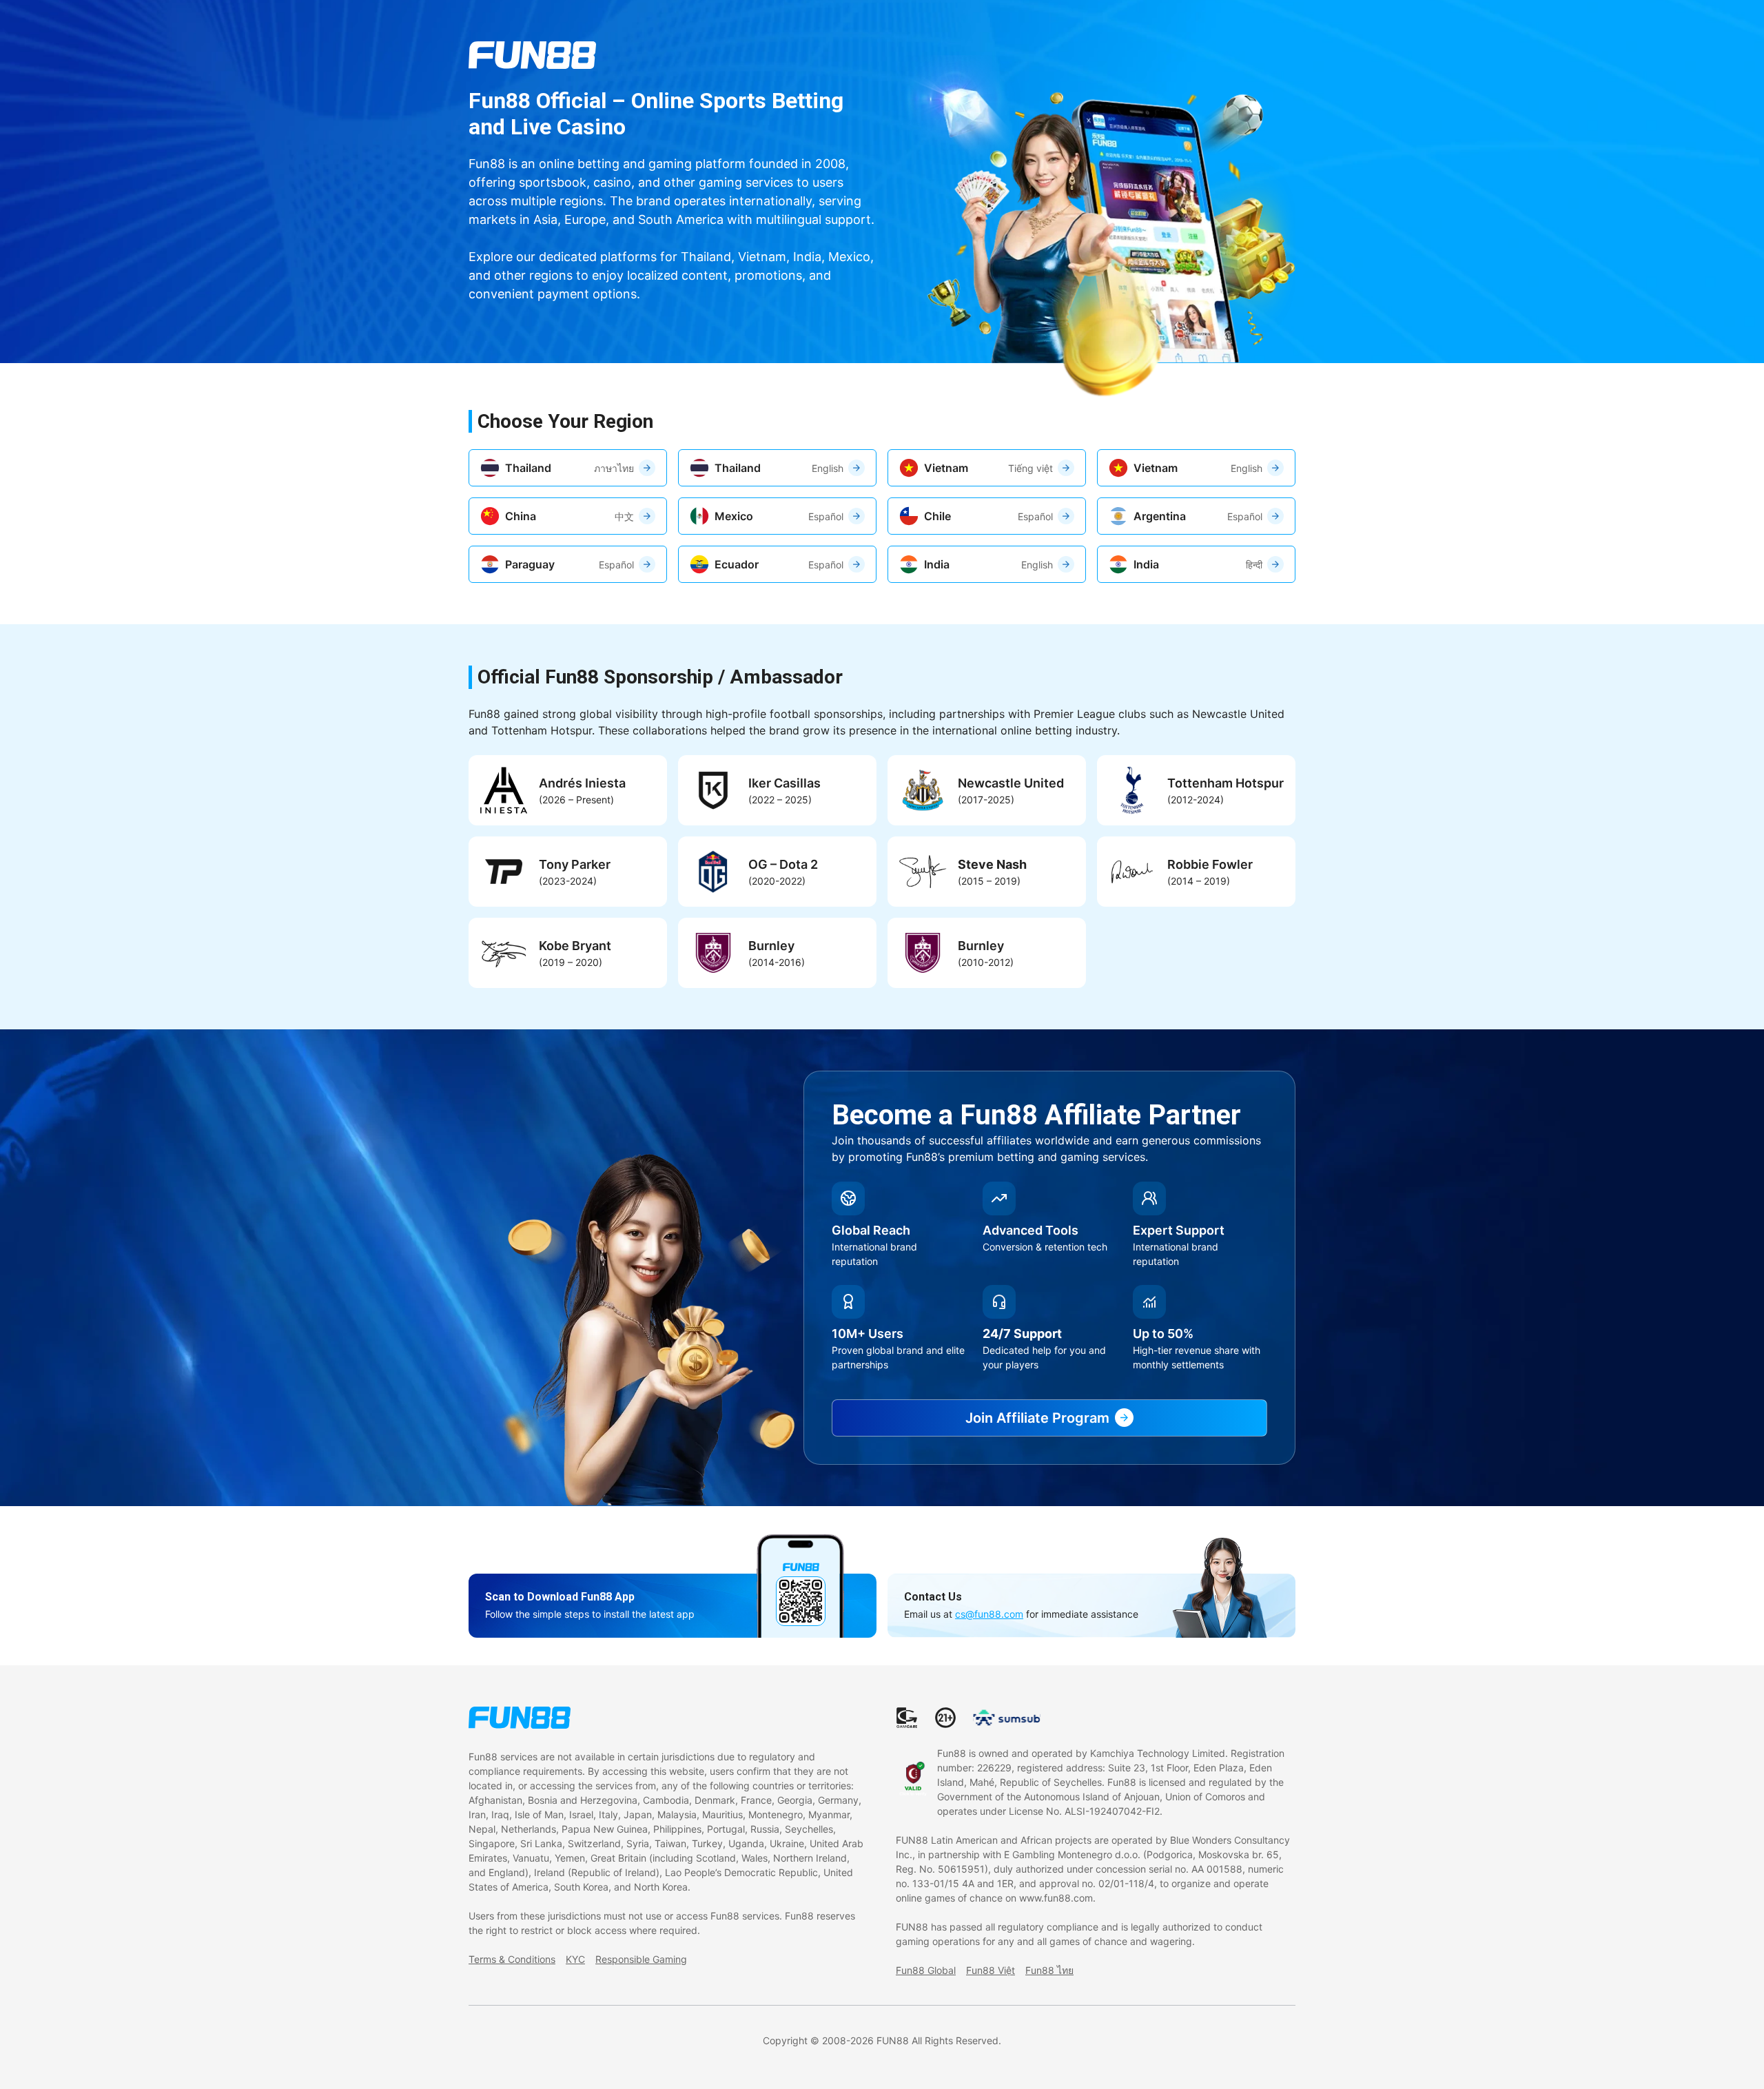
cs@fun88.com (989, 1614)
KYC (575, 1959)
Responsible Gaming (641, 1959)
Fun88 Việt (991, 1970)
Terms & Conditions (512, 1959)
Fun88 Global (926, 1970)
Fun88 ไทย (1049, 1970)
